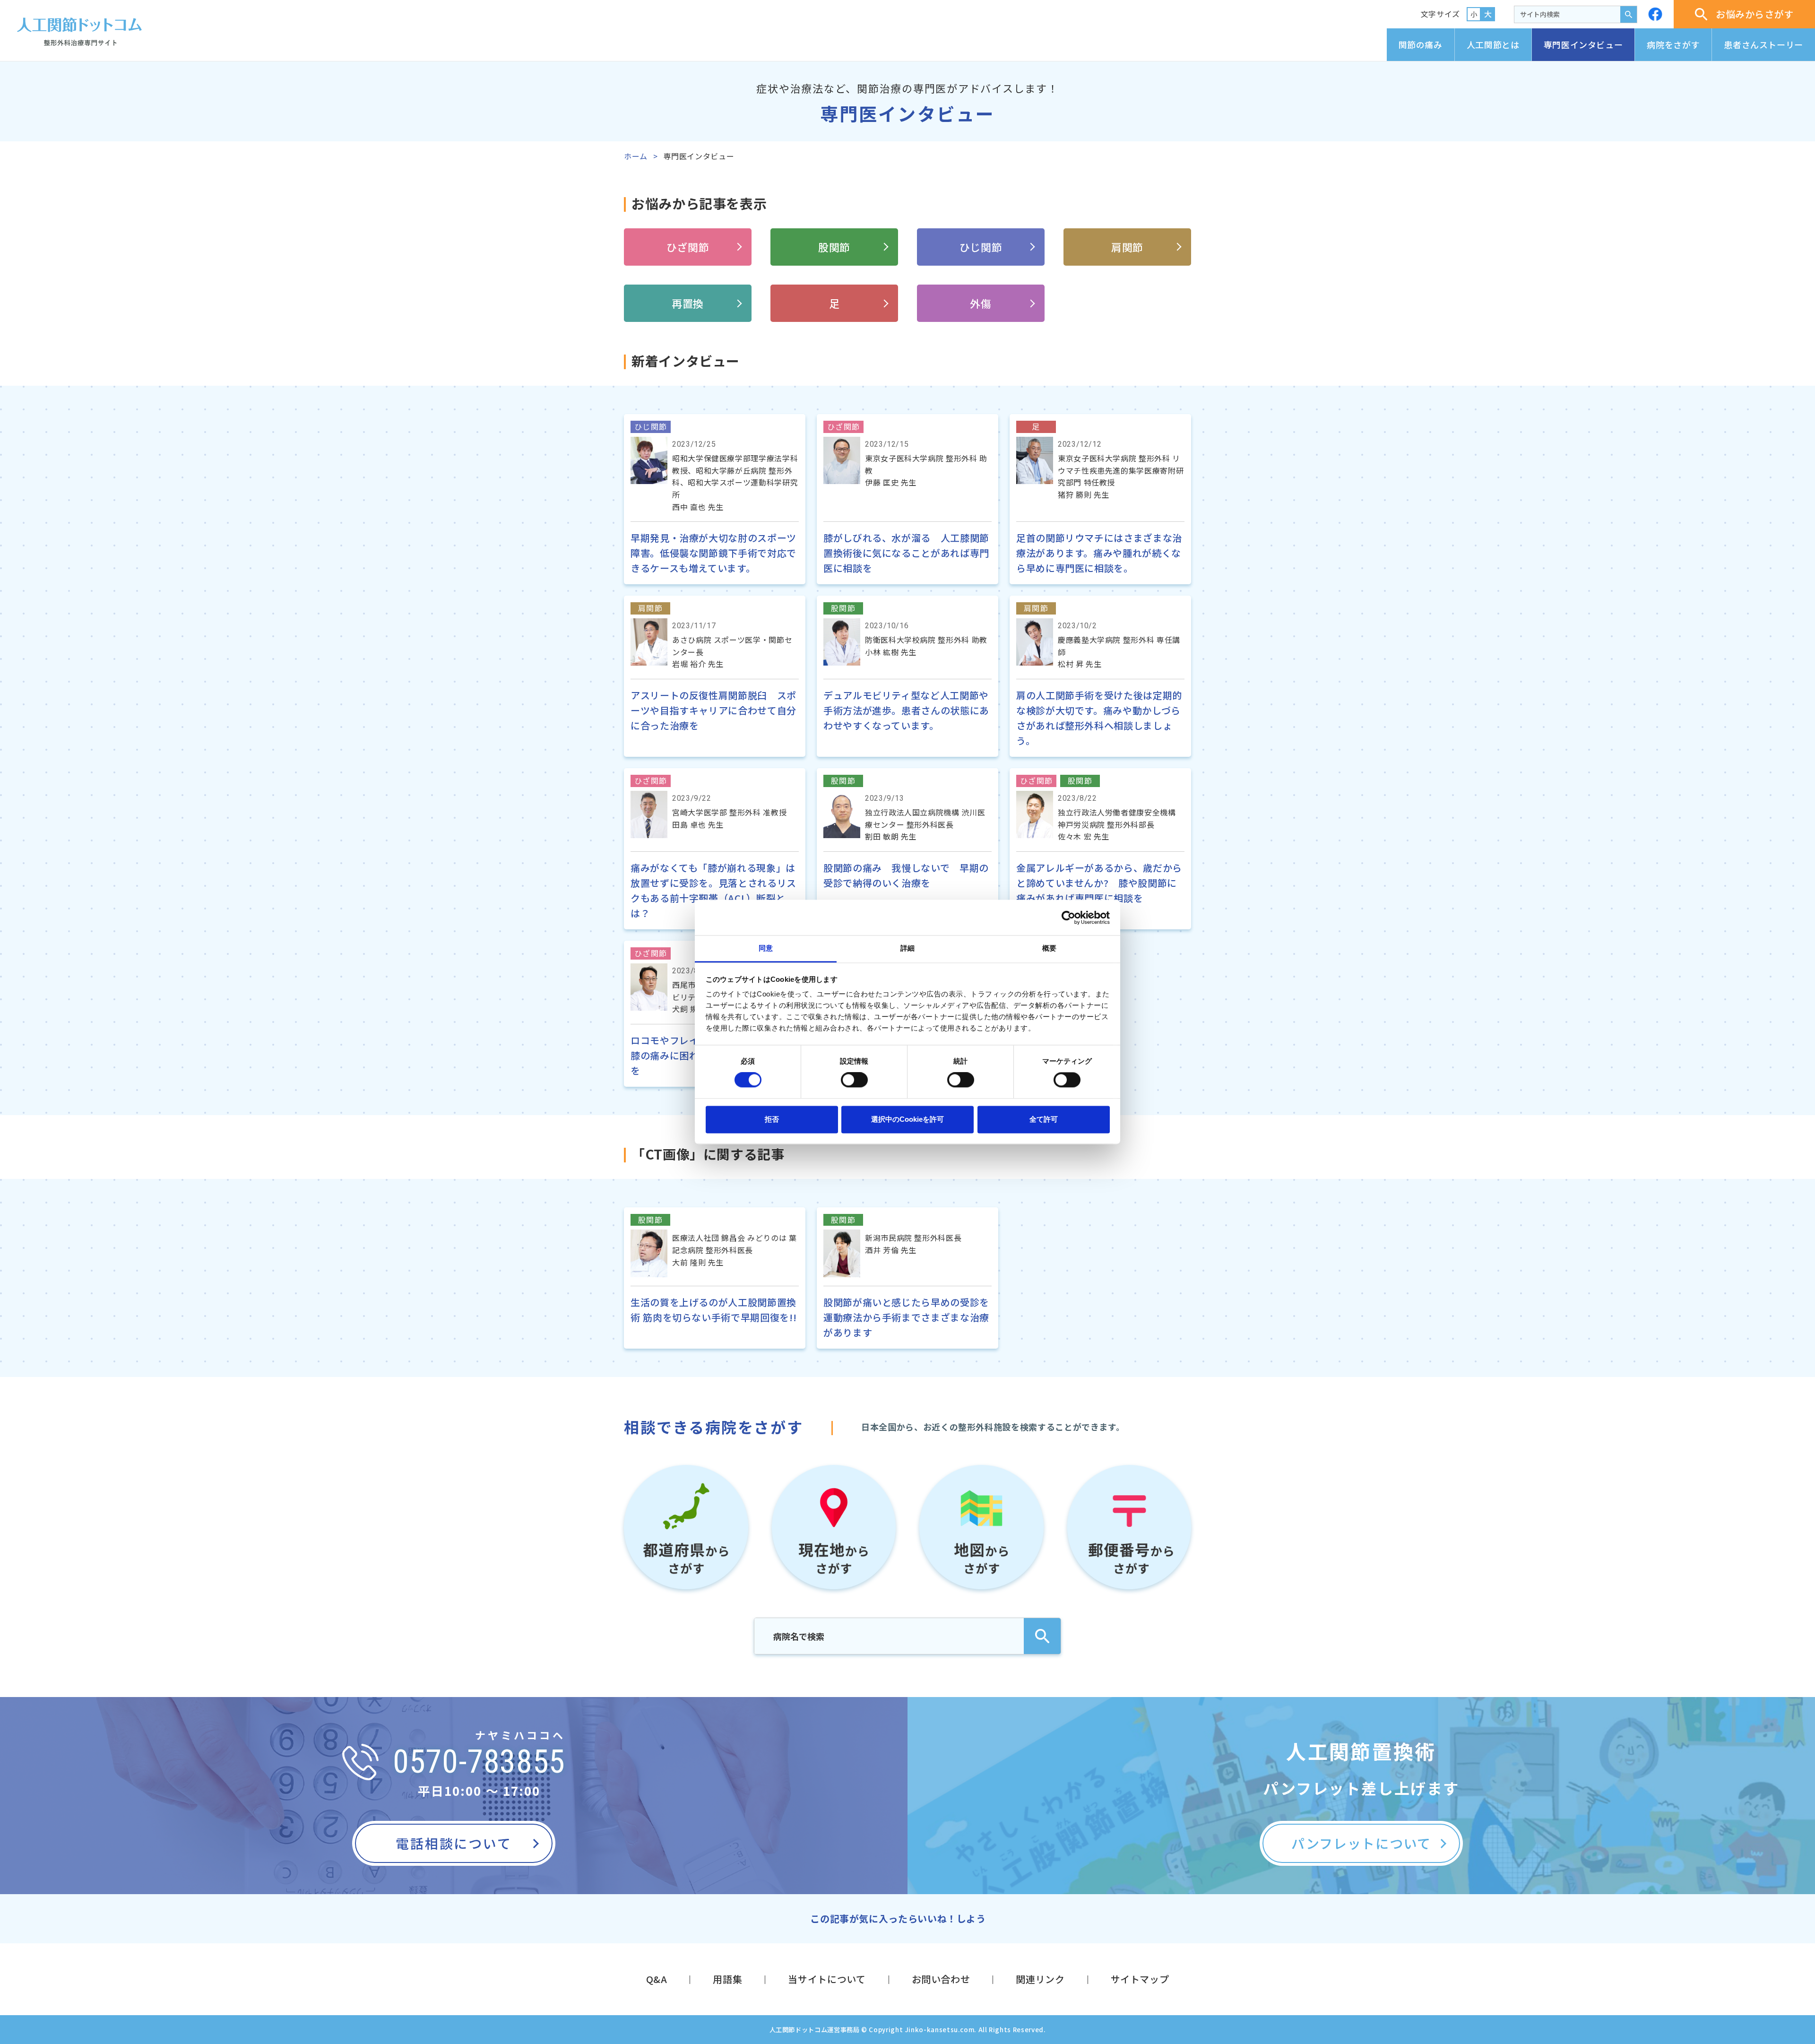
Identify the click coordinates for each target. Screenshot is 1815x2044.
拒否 (772, 1119)
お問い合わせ (941, 1979)
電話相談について (454, 1843)
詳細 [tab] (907, 948)
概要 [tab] (1049, 948)
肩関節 (1127, 247)
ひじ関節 (981, 247)
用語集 (727, 1979)
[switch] (854, 1080)
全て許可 (1044, 1119)
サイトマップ (1140, 1979)
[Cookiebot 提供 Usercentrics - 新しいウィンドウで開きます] (1068, 918)
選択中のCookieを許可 (907, 1119)
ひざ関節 (688, 247)
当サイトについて (827, 1979)
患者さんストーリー (1763, 44)
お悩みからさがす (1755, 14)
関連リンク (1040, 1979)
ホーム (636, 156)
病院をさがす (1673, 44)
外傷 (981, 303)
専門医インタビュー (1583, 44)
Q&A (657, 1979)
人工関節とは (1493, 44)
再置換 (688, 303)
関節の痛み (1421, 44)
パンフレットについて (1361, 1843)
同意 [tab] (766, 948)
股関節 (834, 247)
